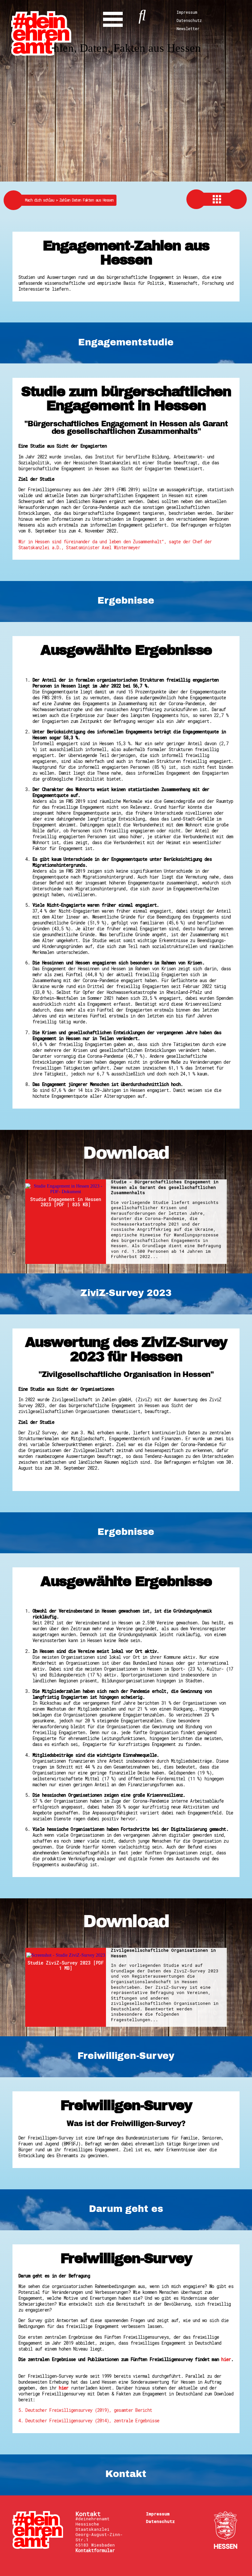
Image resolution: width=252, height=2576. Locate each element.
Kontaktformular (95, 2550)
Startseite (38, 2530)
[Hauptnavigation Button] (113, 18)
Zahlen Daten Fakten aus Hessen (86, 200)
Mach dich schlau (42, 200)
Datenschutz (189, 20)
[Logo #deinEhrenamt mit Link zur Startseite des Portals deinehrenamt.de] (41, 33)
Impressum (187, 12)
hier (226, 2359)
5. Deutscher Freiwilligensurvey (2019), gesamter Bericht (85, 2410)
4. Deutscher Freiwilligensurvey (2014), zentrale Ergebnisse (89, 2421)
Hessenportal (225, 2530)
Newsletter (188, 29)
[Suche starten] (142, 14)
